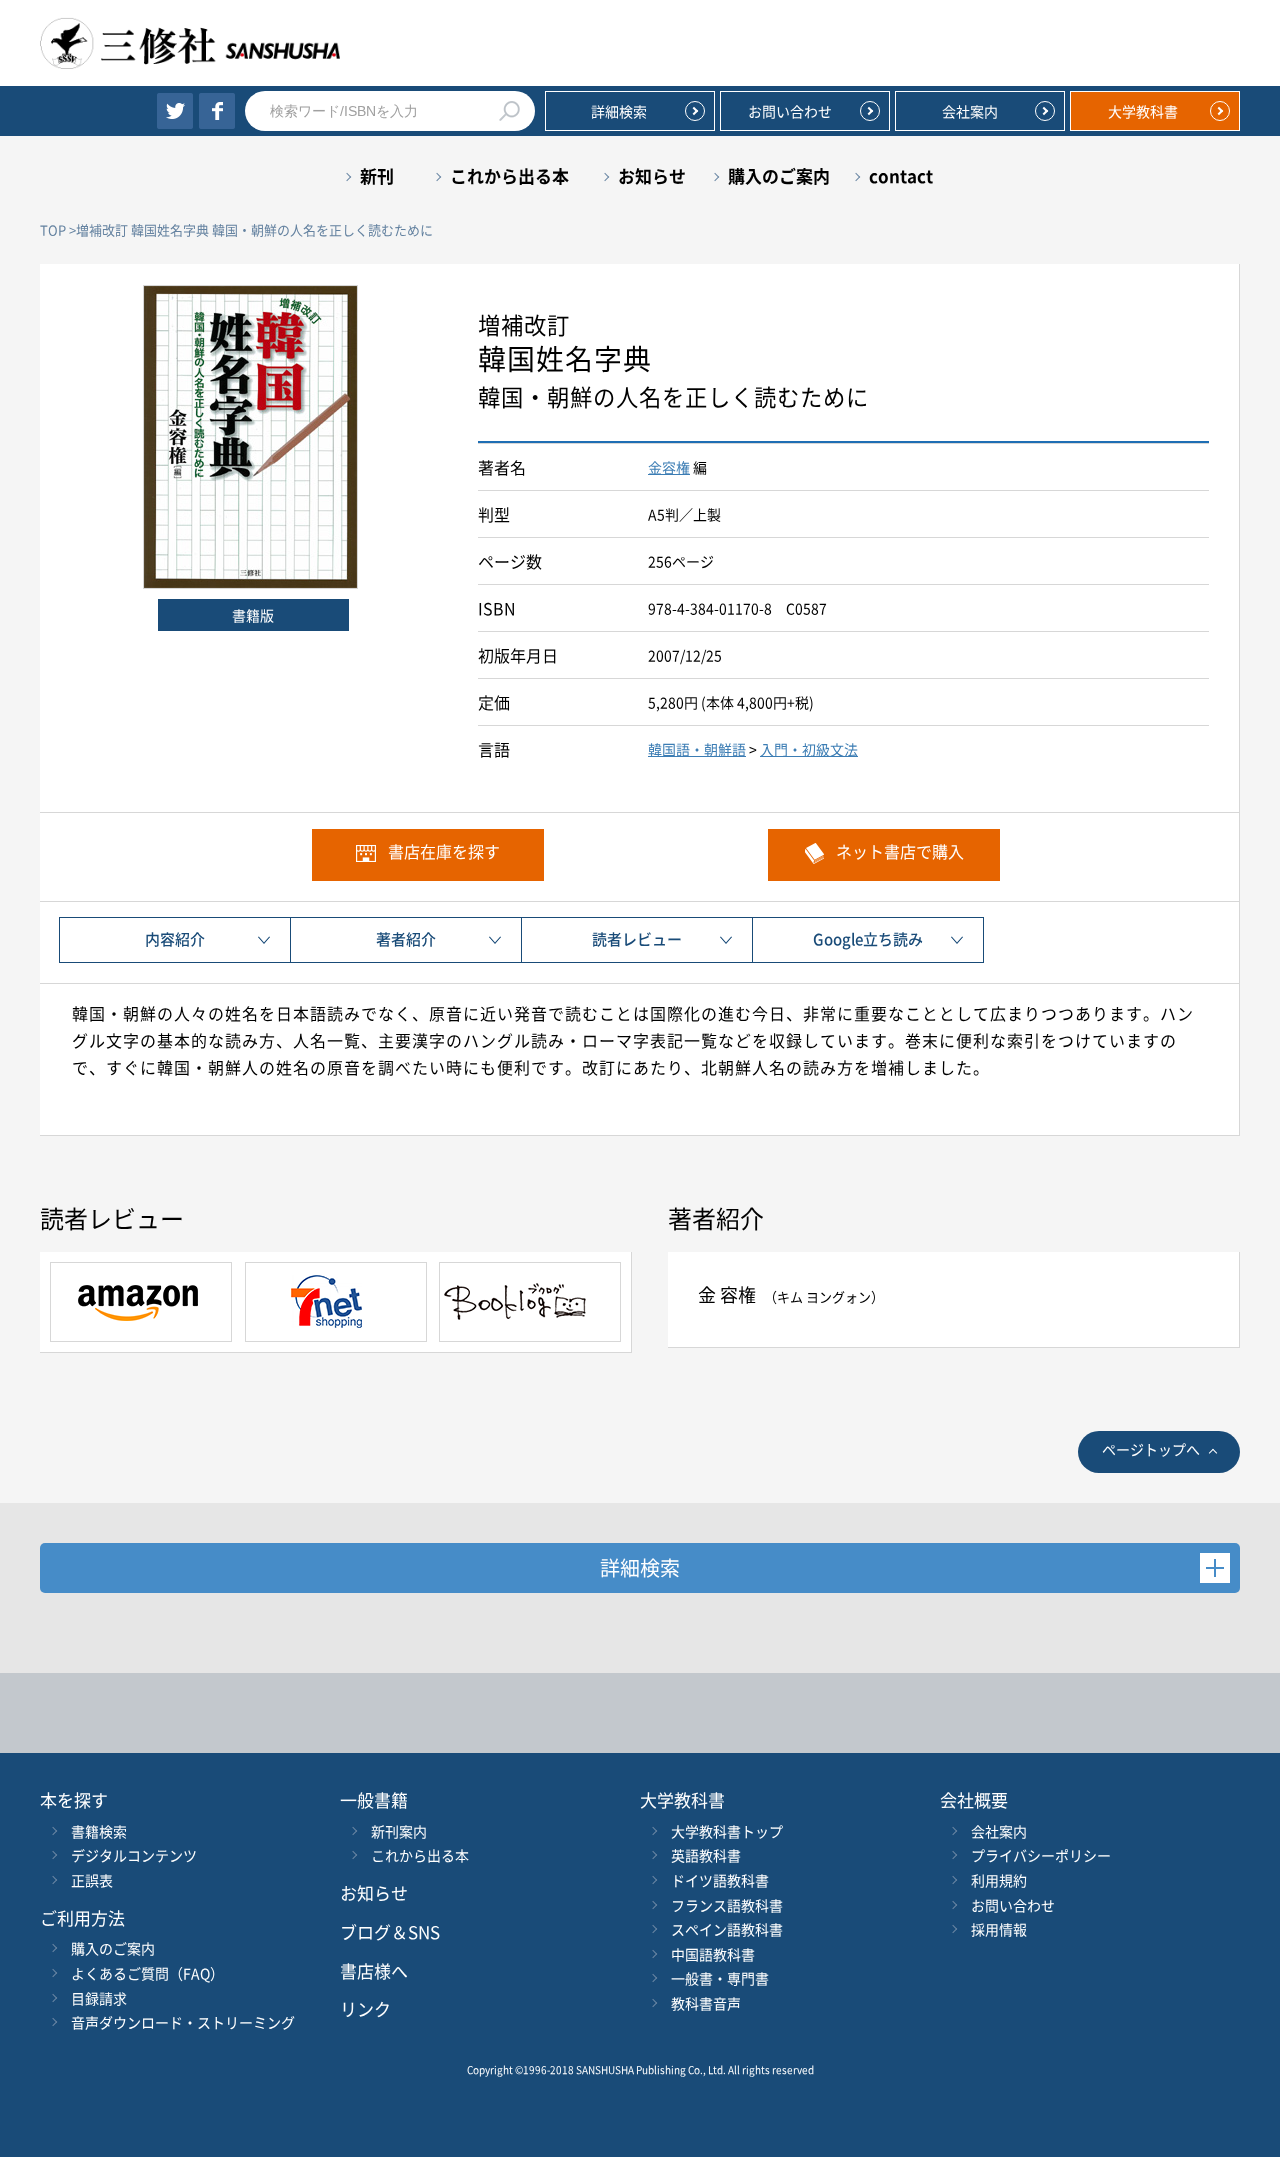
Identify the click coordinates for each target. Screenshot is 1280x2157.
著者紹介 (406, 939)
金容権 (669, 467)
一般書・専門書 (720, 1978)
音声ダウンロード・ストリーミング (183, 2022)
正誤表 (92, 1880)
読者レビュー (637, 939)
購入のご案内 (779, 175)
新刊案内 (399, 1831)
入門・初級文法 (809, 749)
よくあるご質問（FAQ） (147, 1973)
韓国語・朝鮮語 (697, 749)
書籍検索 (99, 1831)
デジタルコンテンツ (134, 1855)
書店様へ (374, 1970)
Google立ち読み (868, 939)
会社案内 (970, 111)
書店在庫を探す (444, 851)
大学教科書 (1143, 111)
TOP (53, 229)
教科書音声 (706, 2003)
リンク (365, 2008)
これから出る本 (509, 175)
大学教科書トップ (727, 1831)
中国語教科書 (713, 1954)
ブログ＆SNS (390, 1931)
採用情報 (999, 1929)
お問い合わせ (790, 111)
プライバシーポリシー (1041, 1855)
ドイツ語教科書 (720, 1880)
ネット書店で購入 (900, 851)
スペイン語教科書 (727, 1929)
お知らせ (652, 175)
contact (901, 175)
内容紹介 (175, 939)
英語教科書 (706, 1855)
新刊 (377, 175)
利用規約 (999, 1880)
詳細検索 (619, 111)
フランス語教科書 (727, 1905)
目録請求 (99, 1998)
